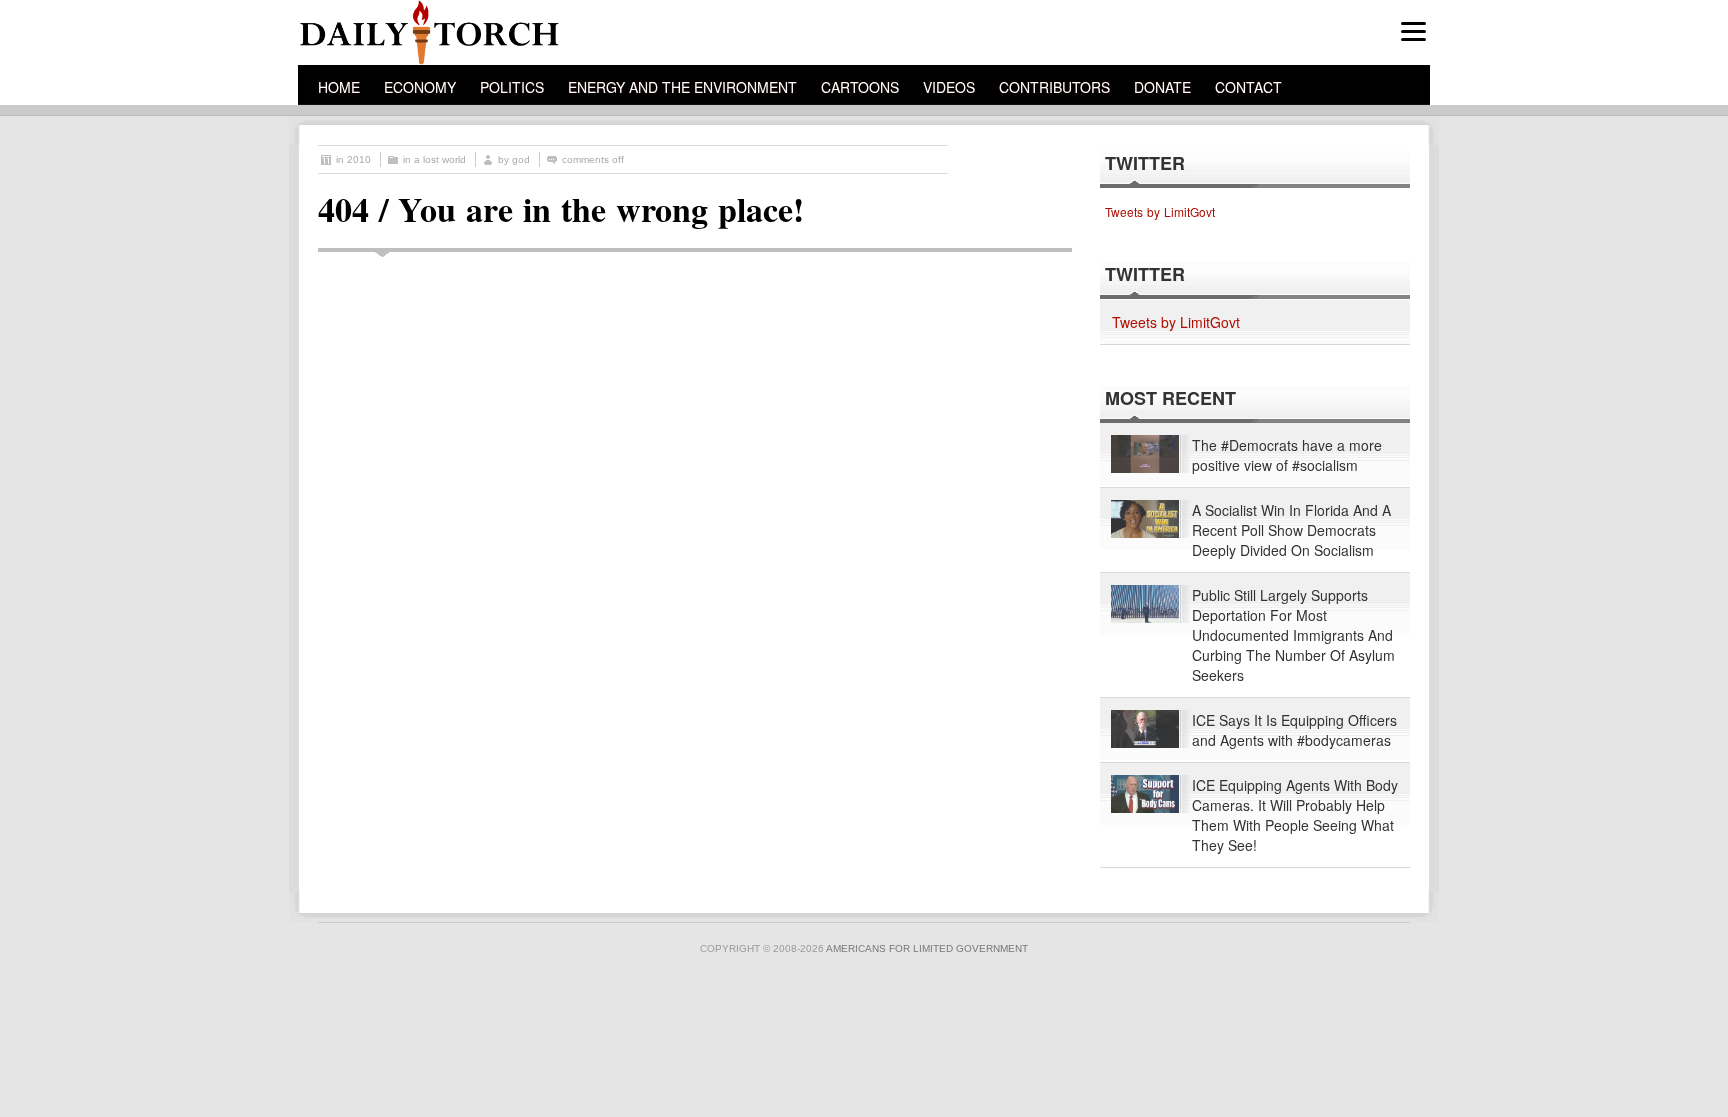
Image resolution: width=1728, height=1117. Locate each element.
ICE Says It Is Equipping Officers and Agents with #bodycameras (1294, 730)
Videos (949, 87)
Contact (1248, 87)
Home (339, 87)
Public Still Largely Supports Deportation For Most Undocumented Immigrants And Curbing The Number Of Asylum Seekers (1293, 635)
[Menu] (1413, 31)
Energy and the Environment (682, 87)
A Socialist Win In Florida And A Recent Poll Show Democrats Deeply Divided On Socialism (1291, 530)
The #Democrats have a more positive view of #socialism (1287, 455)
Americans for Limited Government (927, 948)
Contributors (1054, 87)
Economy (420, 87)
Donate (1162, 87)
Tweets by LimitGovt (1160, 211)
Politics (512, 87)
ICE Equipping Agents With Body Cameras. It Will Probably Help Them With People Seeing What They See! (1295, 815)
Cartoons (860, 87)
